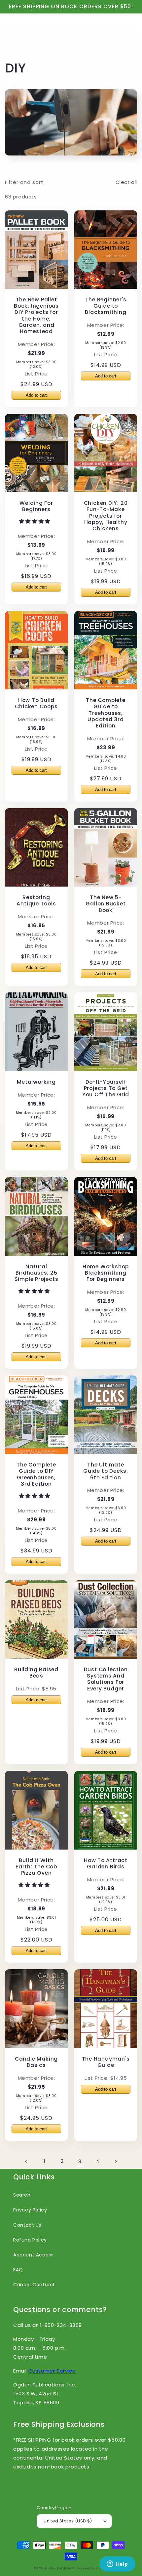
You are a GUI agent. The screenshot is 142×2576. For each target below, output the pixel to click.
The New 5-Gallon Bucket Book (106, 904)
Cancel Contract (34, 2285)
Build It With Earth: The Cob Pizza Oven (36, 1867)
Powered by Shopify (92, 2568)
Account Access (33, 2255)
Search (22, 2195)
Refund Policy (30, 2240)
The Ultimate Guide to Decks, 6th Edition (106, 1471)
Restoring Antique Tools (36, 900)
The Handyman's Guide (106, 2062)
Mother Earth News (60, 2568)
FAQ (18, 2270)
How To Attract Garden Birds (106, 1863)
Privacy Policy (30, 2210)
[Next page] (116, 2161)
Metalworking (36, 1082)
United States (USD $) (68, 2521)
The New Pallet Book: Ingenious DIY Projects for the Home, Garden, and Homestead (36, 315)
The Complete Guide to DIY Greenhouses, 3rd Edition (36, 1474)
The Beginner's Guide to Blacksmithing (106, 306)
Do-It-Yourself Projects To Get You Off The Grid (106, 1088)
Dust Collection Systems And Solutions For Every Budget (106, 1679)
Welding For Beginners (36, 506)
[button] (35, 521)
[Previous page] (26, 2161)
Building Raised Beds (36, 1673)
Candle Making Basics (36, 2062)
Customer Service (52, 2371)
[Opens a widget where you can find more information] (117, 2564)
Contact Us (27, 2225)
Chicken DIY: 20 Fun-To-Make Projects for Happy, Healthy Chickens (106, 516)
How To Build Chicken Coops (36, 703)
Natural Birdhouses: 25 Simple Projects (36, 1273)
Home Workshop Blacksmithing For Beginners (106, 1273)
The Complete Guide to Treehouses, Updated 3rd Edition (106, 713)
